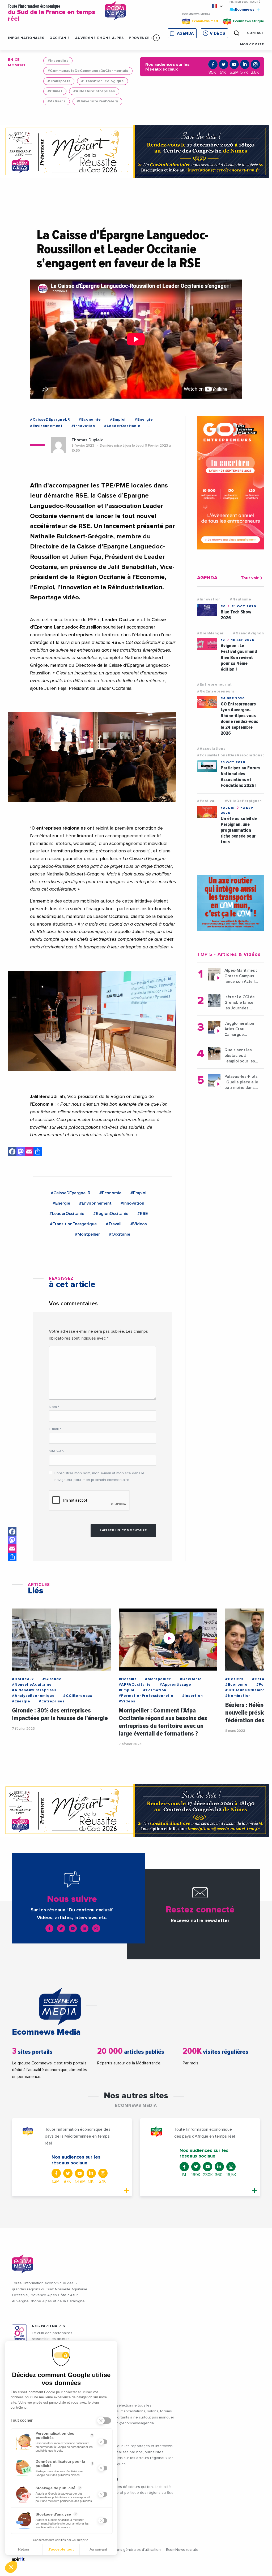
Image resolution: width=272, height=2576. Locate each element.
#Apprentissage (175, 1685)
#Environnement (46, 426)
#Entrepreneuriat (214, 685)
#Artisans (57, 101)
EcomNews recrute (182, 2550)
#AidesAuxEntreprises (94, 91)
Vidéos (218, 34)
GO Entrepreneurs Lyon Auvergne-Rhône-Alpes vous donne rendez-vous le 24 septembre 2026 (239, 719)
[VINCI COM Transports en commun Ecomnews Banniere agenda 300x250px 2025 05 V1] (231, 903)
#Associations (211, 749)
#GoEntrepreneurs (216, 691)
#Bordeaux (23, 1679)
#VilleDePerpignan (243, 801)
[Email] (29, 1152)
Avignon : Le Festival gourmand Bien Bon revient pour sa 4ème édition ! (239, 657)
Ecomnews (242, 9)
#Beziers (234, 1679)
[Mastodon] (21, 1152)
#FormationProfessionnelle (146, 1696)
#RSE (143, 1214)
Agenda (185, 34)
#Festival (206, 801)
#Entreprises (52, 1701)
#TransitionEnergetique (73, 1224)
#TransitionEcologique (103, 81)
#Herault (127, 1679)
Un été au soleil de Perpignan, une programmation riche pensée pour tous (239, 830)
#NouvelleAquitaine (32, 1685)
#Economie (90, 420)
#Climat (55, 91)
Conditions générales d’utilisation (132, 2550)
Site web (56, 1451)
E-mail (55, 1429)
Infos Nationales (26, 38)
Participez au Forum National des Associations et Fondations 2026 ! (240, 777)
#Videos (139, 1224)
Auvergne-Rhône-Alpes (99, 38)
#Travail (114, 1224)
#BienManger (211, 633)
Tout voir (250, 578)
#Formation (155, 1690)
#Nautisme (240, 599)
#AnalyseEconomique (33, 1696)
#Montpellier (87, 1234)
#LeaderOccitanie (122, 426)
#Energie (144, 420)
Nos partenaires (48, 2326)
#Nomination (238, 1696)
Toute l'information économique (52, 13)
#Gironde (52, 1679)
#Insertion (193, 1696)
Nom (54, 1407)
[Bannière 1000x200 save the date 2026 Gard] (136, 152)
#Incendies (58, 61)
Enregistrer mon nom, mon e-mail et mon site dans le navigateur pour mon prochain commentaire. (99, 1477)
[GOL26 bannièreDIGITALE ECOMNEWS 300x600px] (231, 483)
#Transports (59, 81)
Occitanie (60, 38)
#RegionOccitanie (111, 1214)
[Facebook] (12, 1152)
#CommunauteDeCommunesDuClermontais (88, 71)
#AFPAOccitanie (135, 1685)
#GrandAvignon (248, 633)
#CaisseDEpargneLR (50, 420)
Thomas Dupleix (87, 440)
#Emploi (118, 420)
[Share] (38, 1152)
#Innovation (83, 426)
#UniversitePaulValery (97, 101)
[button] (156, 38)
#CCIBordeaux (78, 1696)
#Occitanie (120, 1234)
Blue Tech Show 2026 (236, 615)
